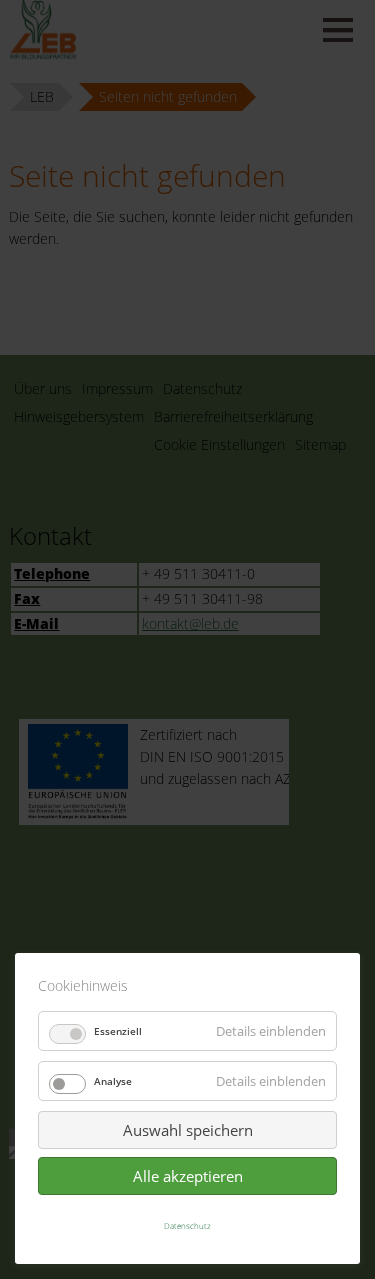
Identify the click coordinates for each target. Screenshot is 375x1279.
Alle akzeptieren (188, 1176)
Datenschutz (187, 1225)
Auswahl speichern (188, 1130)
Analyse (113, 1081)
